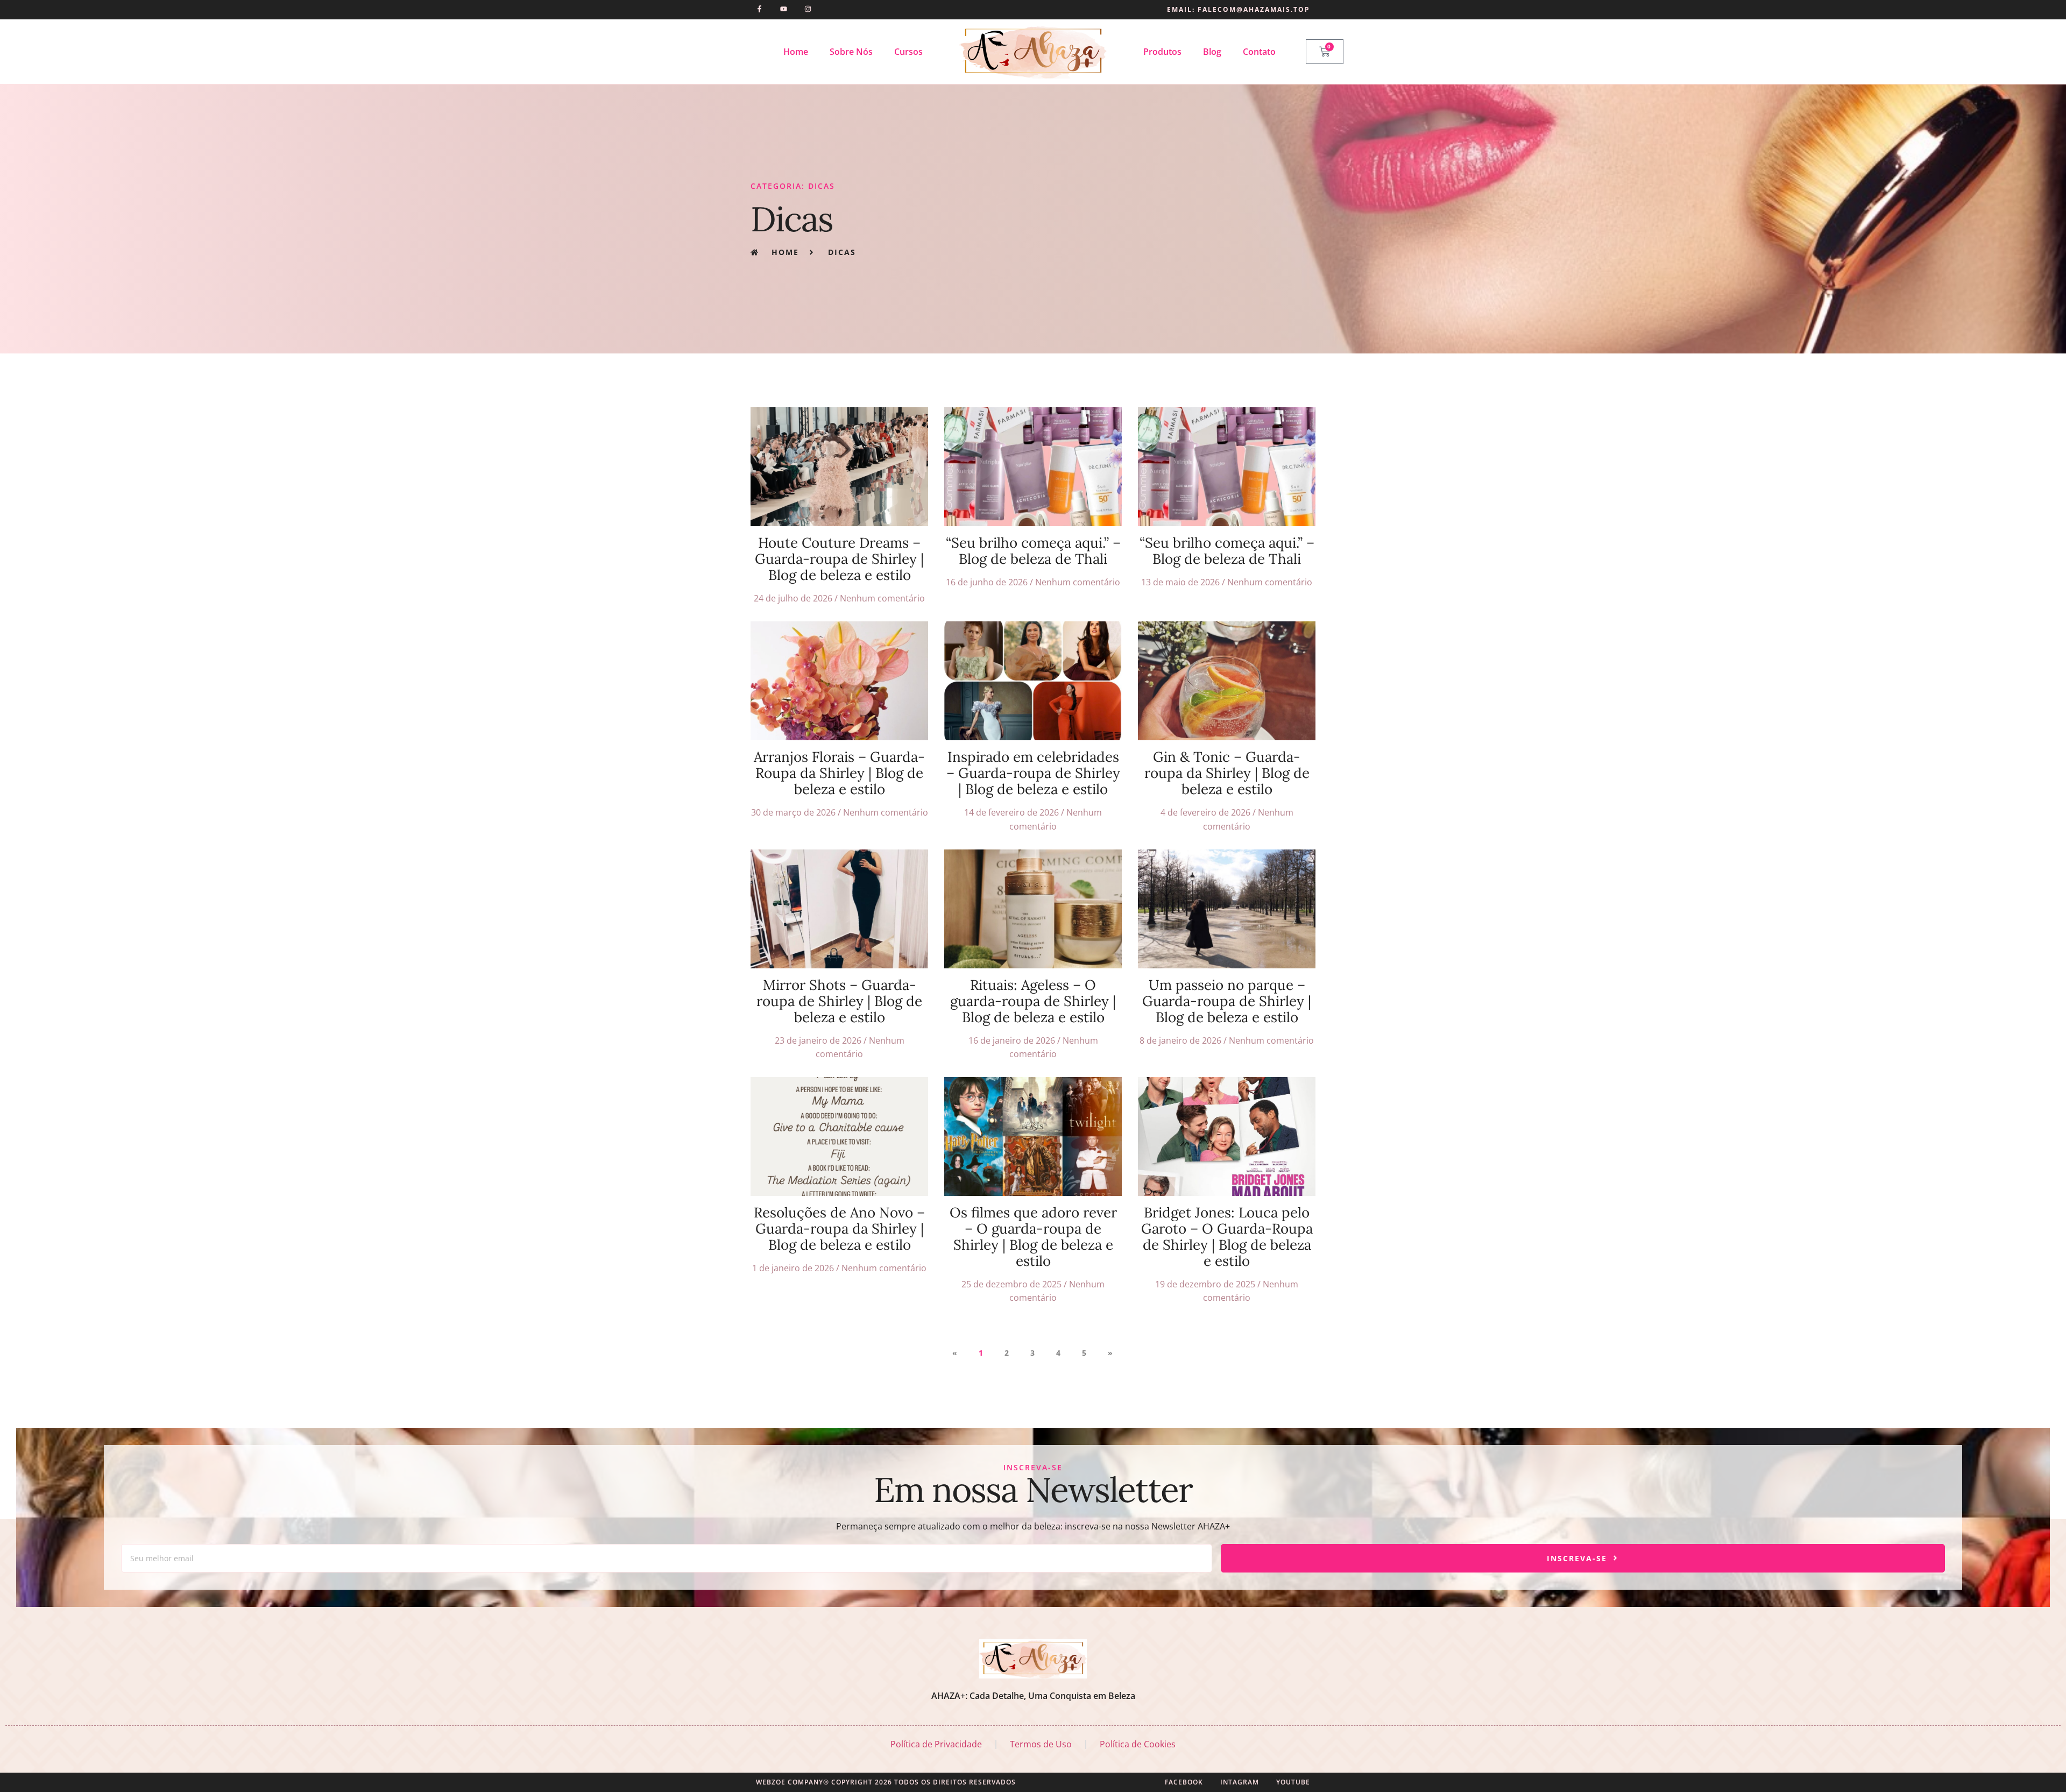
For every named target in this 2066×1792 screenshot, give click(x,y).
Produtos (1162, 52)
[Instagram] (808, 9)
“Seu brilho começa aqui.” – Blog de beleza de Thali (1033, 551)
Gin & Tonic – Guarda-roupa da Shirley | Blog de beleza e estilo (1227, 773)
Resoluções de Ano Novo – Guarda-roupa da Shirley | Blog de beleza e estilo (839, 1228)
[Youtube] (784, 9)
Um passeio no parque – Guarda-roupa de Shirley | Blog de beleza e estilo (1227, 1001)
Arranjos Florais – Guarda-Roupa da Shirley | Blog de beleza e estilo (839, 773)
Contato (1259, 52)
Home (796, 52)
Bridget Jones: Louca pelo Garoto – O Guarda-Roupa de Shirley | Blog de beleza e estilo (1227, 1237)
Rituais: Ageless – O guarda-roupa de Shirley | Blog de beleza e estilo (1033, 1001)
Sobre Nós (851, 52)
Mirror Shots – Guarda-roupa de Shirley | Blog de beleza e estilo (839, 1001)
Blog (1212, 52)
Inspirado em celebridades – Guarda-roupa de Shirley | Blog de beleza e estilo (1033, 773)
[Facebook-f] (759, 9)
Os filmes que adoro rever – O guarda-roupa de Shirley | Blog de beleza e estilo (1033, 1237)
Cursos (908, 52)
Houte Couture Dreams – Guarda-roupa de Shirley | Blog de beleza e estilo (839, 559)
